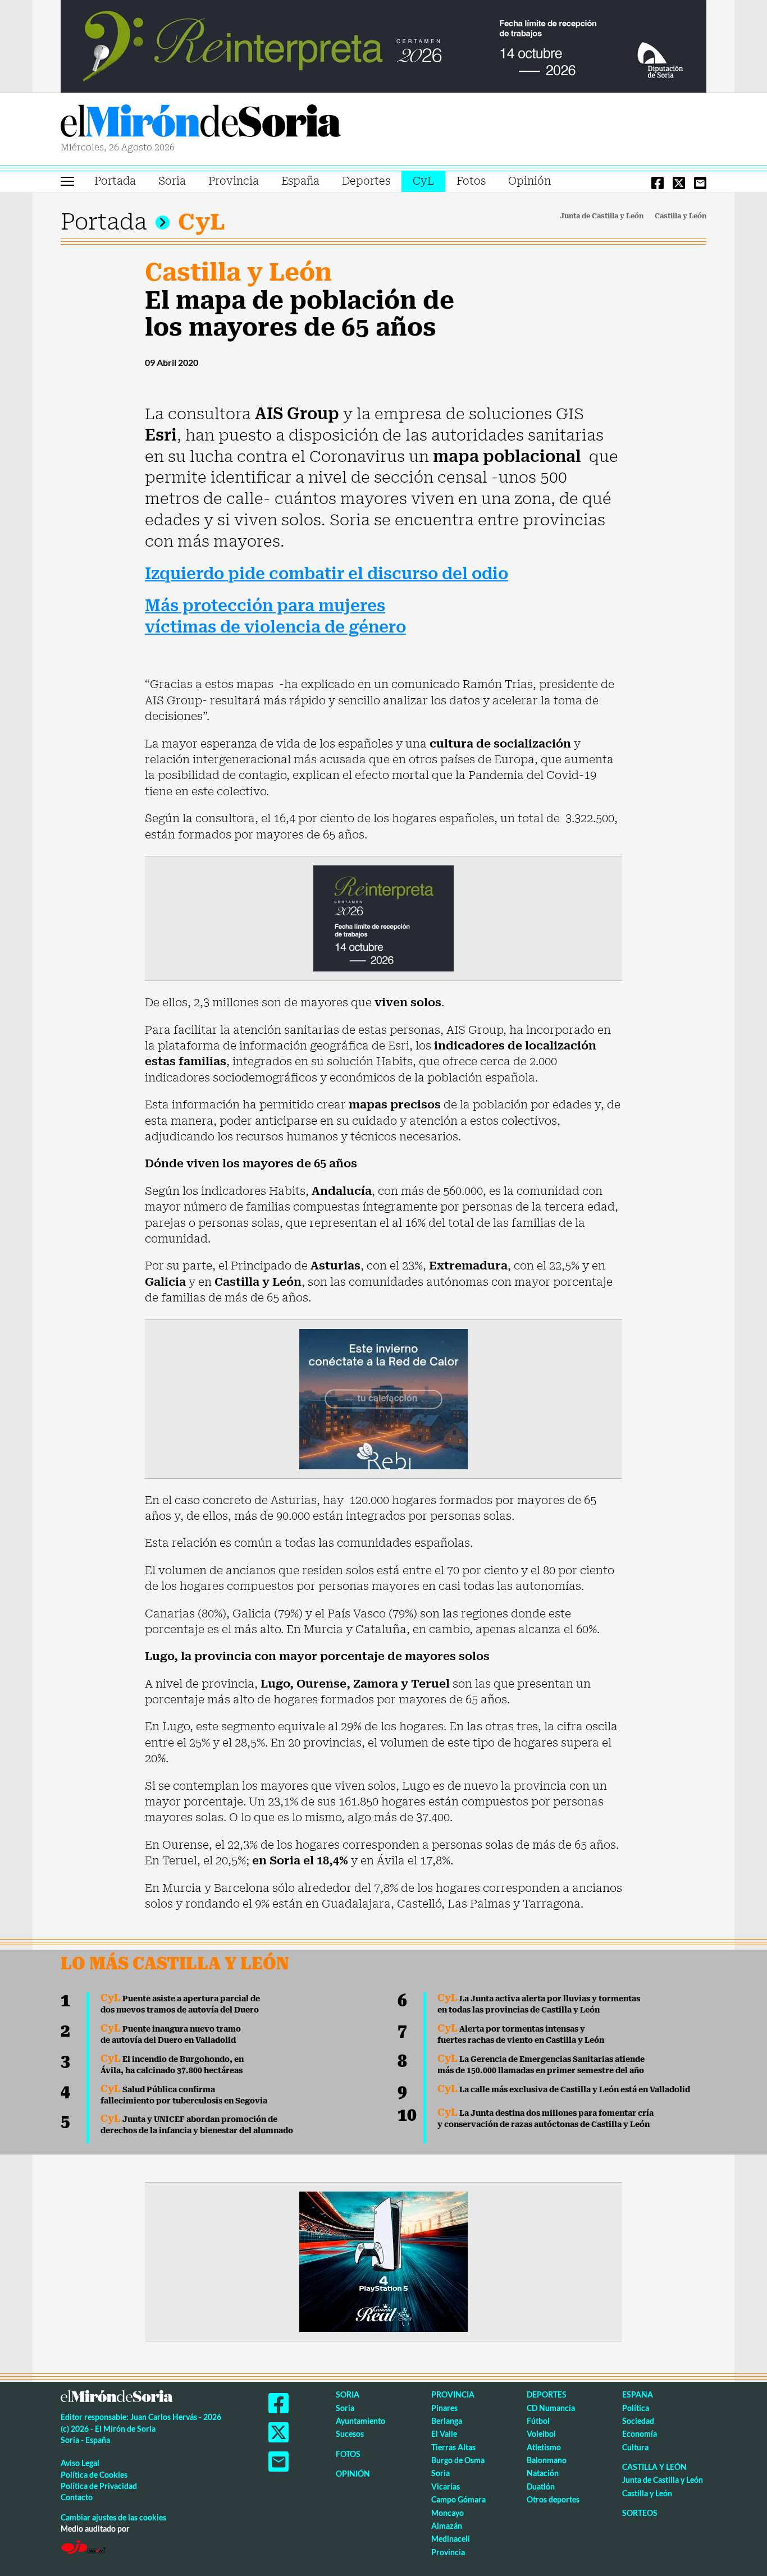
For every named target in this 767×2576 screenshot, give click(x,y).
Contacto (77, 2497)
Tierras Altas (453, 2447)
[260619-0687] (383, 918)
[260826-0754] (383, 45)
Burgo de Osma (458, 2460)
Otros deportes (553, 2499)
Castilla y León (681, 216)
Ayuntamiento (360, 2421)
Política (636, 2408)
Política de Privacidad (99, 2486)
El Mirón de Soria (201, 123)
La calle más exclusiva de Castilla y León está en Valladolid (564, 2089)
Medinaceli (451, 2539)
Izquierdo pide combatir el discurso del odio (327, 574)
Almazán (447, 2526)
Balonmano (547, 2460)
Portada (115, 181)
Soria (172, 181)
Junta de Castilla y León (602, 216)
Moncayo (448, 2513)
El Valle (444, 2434)
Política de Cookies (94, 2475)
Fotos (471, 181)
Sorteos (640, 2513)
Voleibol (541, 2434)
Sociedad (638, 2421)
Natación (543, 2473)
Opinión (529, 181)
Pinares (444, 2408)
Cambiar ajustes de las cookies (113, 2517)
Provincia (234, 181)
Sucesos (350, 2434)
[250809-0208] (383, 1398)
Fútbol (538, 2421)
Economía (640, 2434)
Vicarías (446, 2486)
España (300, 181)
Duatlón (541, 2486)
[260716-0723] (383, 2261)
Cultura (635, 2447)
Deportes (366, 181)
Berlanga (447, 2421)
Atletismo (544, 2447)
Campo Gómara (458, 2499)
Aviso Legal (80, 2463)
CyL (423, 181)
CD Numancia (551, 2408)
